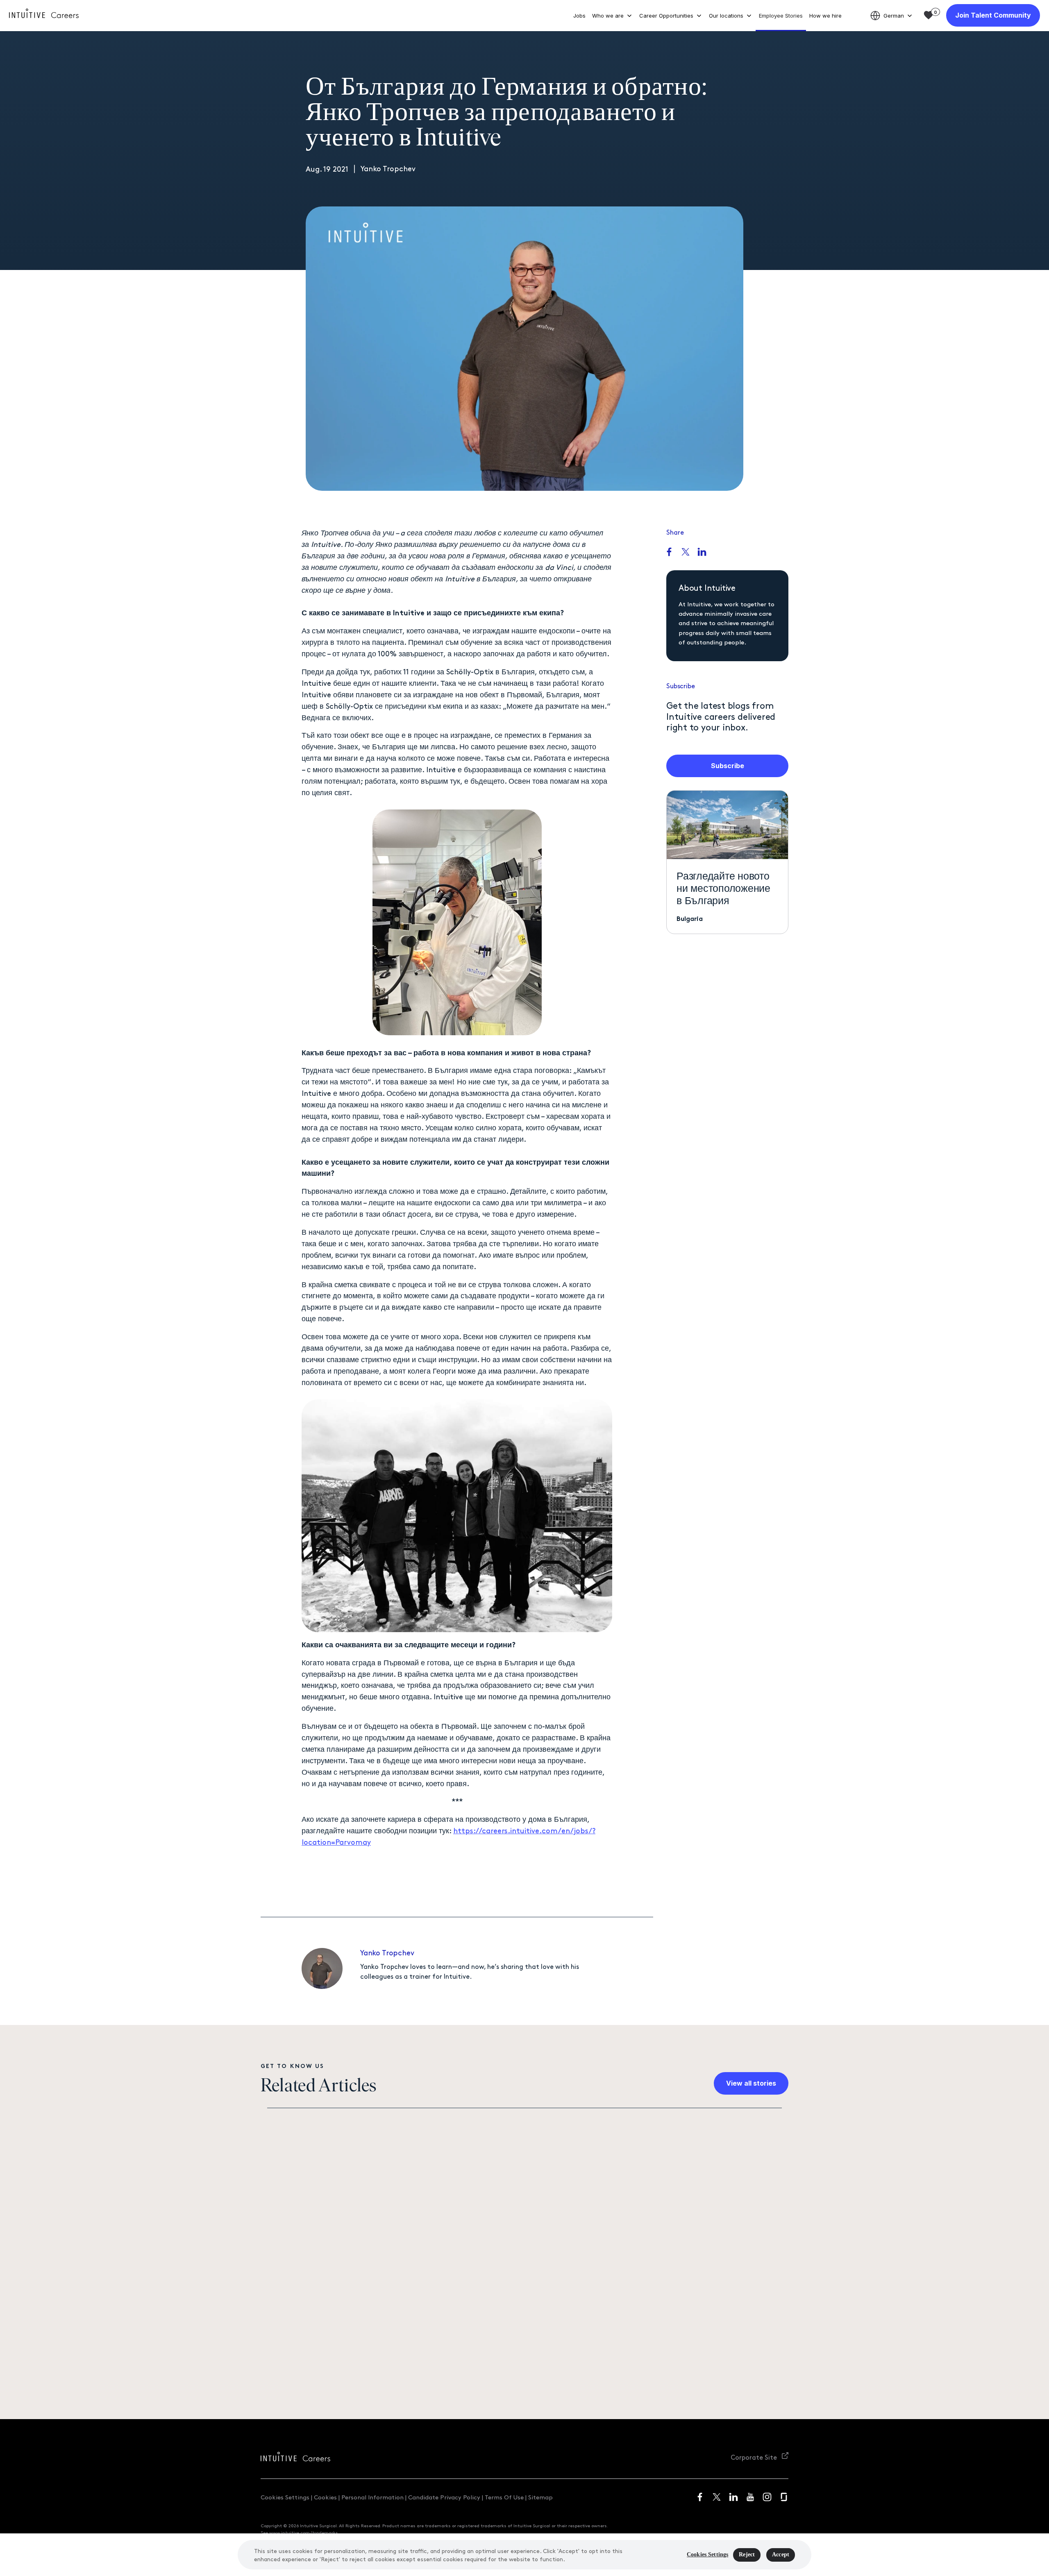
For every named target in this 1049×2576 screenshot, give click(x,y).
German (894, 16)
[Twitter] (686, 553)
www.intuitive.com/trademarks (304, 2532)
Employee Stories (781, 16)
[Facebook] (669, 553)
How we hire (825, 16)
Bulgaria (690, 918)
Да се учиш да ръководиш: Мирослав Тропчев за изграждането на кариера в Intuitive (379, 2353)
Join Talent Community (993, 15)
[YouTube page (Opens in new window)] (750, 2497)
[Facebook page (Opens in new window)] (700, 2497)
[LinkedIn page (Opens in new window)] (733, 2497)
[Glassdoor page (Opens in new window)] (784, 2497)
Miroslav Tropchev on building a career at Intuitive (677, 2292)
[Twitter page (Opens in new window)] (717, 2497)
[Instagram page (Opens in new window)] (767, 2497)
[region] (524, 2555)
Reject (747, 2554)
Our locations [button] (726, 16)
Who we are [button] (608, 16)
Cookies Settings (285, 2497)
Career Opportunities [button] (666, 16)
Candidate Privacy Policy (444, 2497)
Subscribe (728, 766)
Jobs (579, 16)
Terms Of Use (504, 2497)
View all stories (751, 2083)
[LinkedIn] (702, 553)
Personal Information (372, 2497)
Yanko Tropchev (387, 1952)
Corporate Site (755, 2457)
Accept (781, 2554)
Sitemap (540, 2497)
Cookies (325, 2497)
